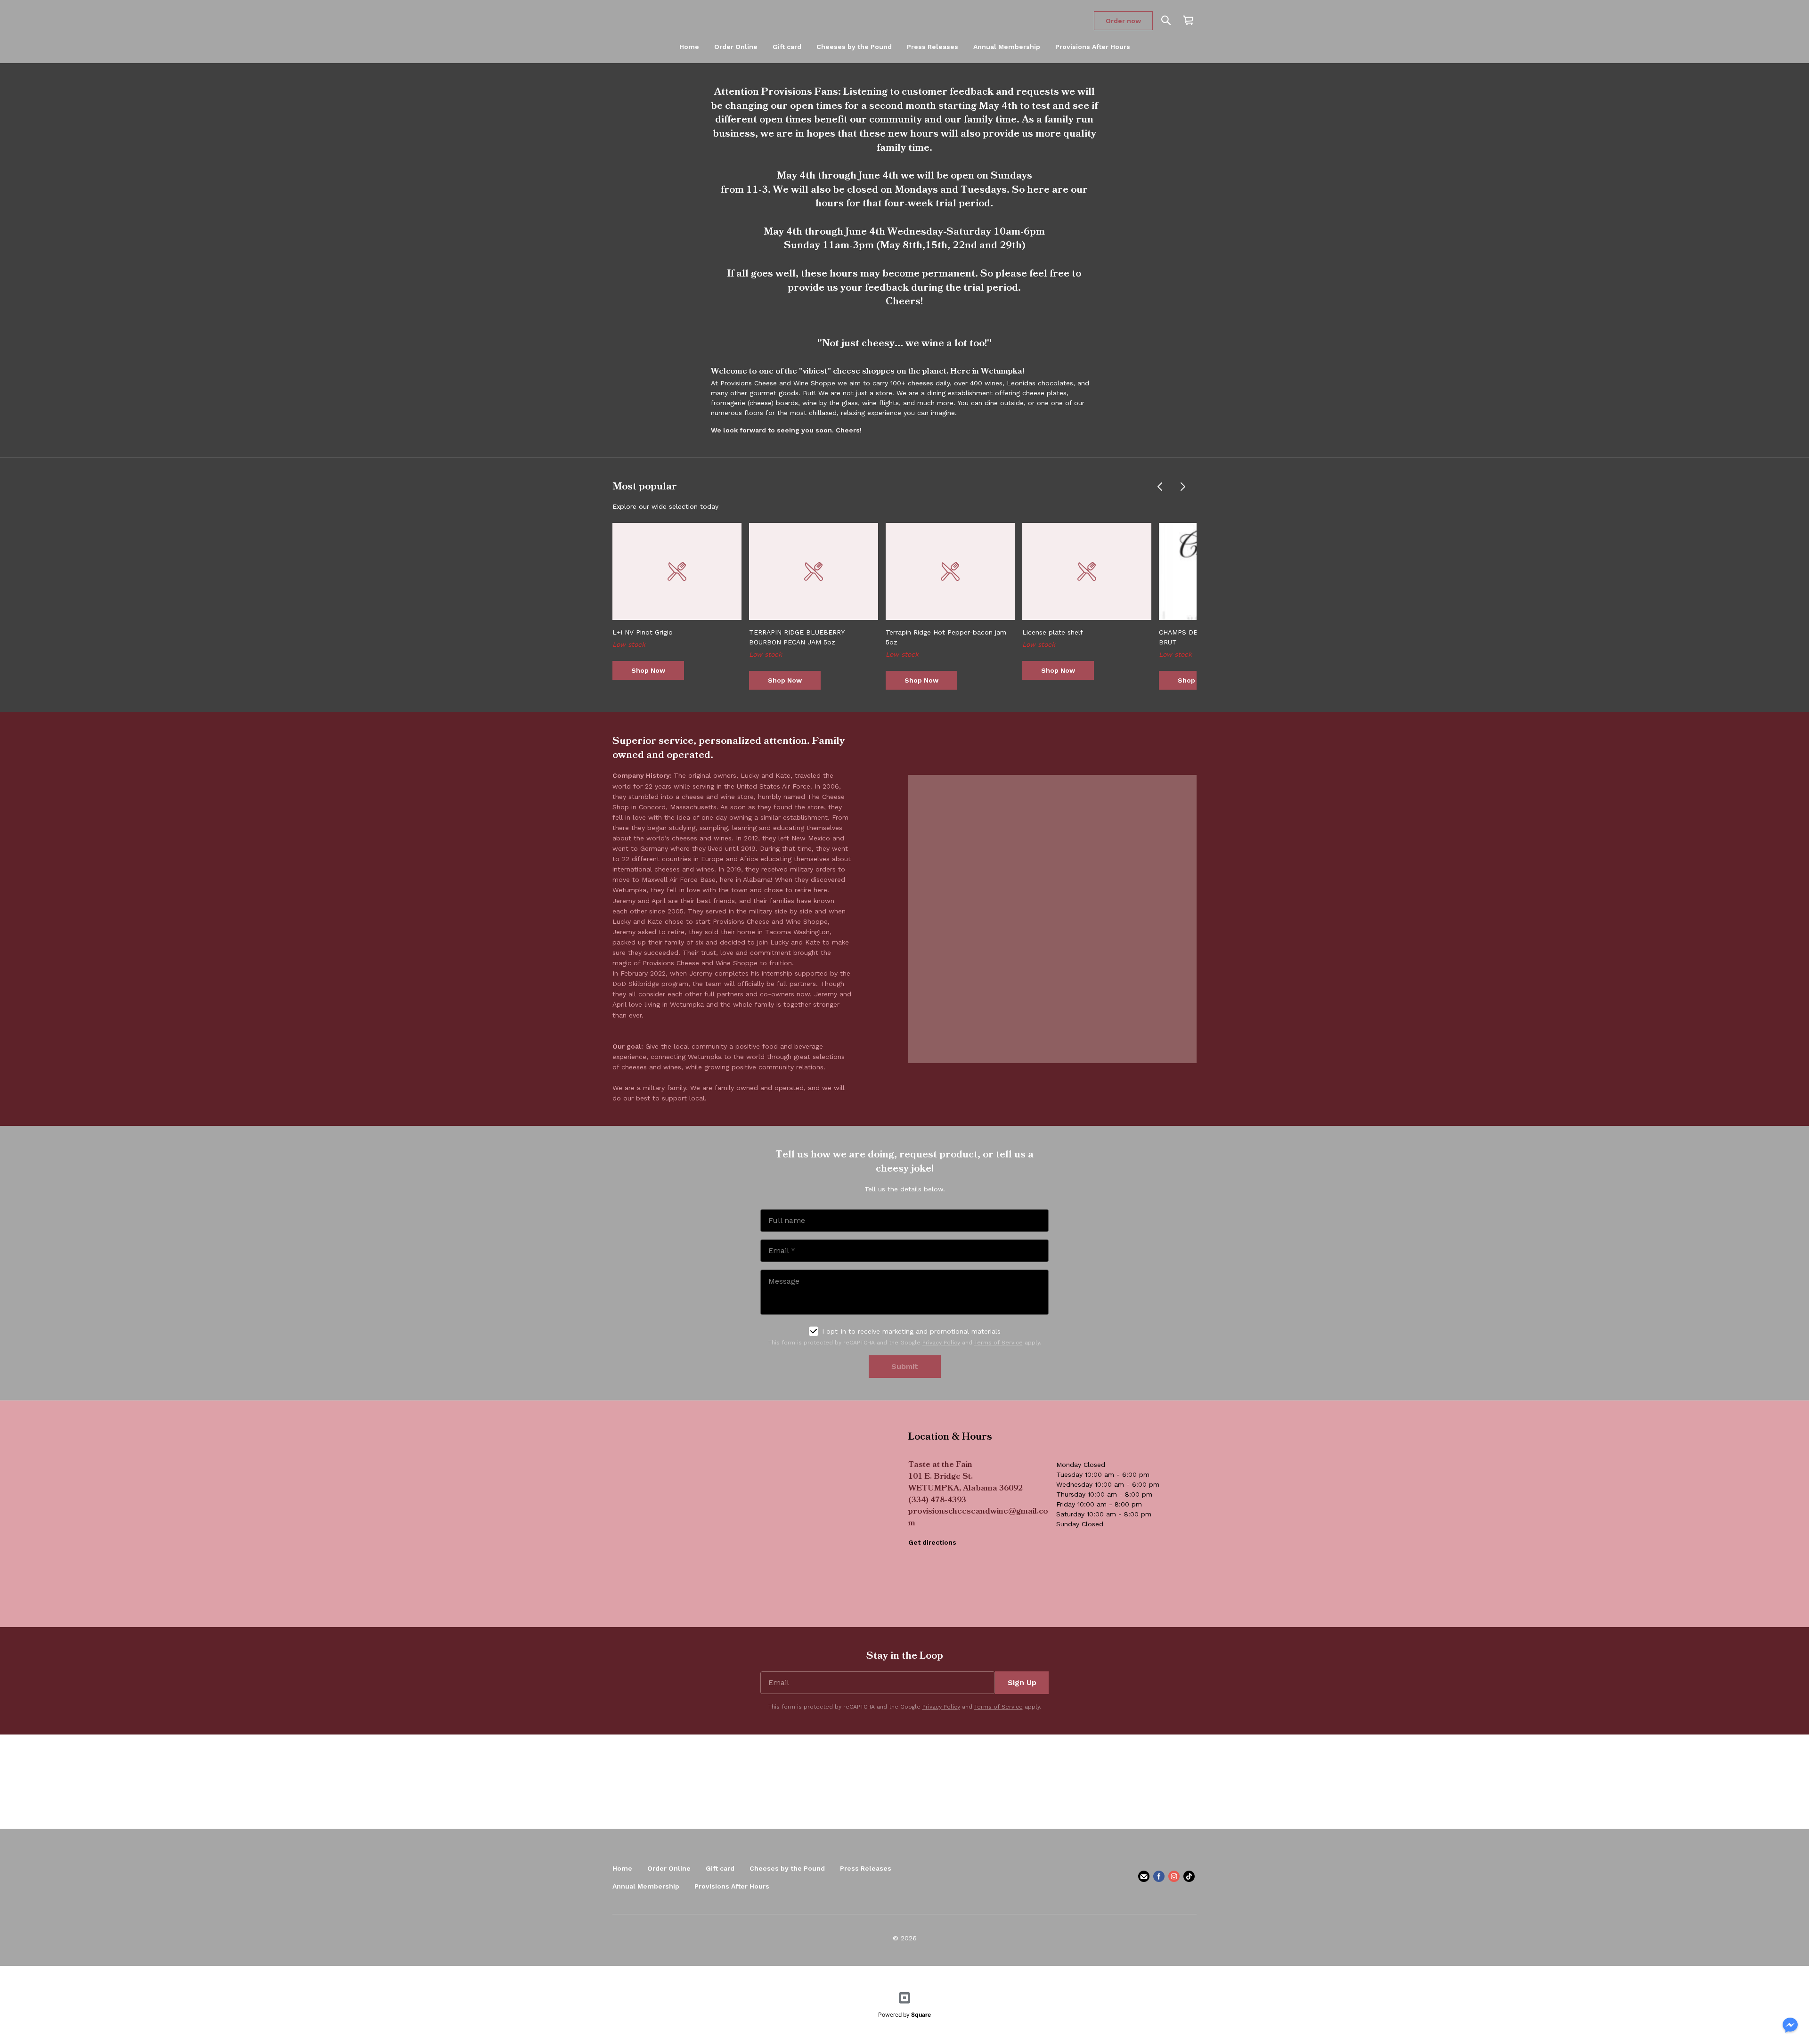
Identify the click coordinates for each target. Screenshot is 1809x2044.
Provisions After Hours (1093, 47)
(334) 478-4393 (937, 1501)
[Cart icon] (1188, 20)
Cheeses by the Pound (854, 47)
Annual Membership (1007, 47)
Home (689, 47)
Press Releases (933, 47)
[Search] (1166, 21)
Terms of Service (998, 1343)
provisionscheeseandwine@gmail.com (978, 1518)
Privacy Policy (941, 1343)
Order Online (736, 47)
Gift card (787, 47)
